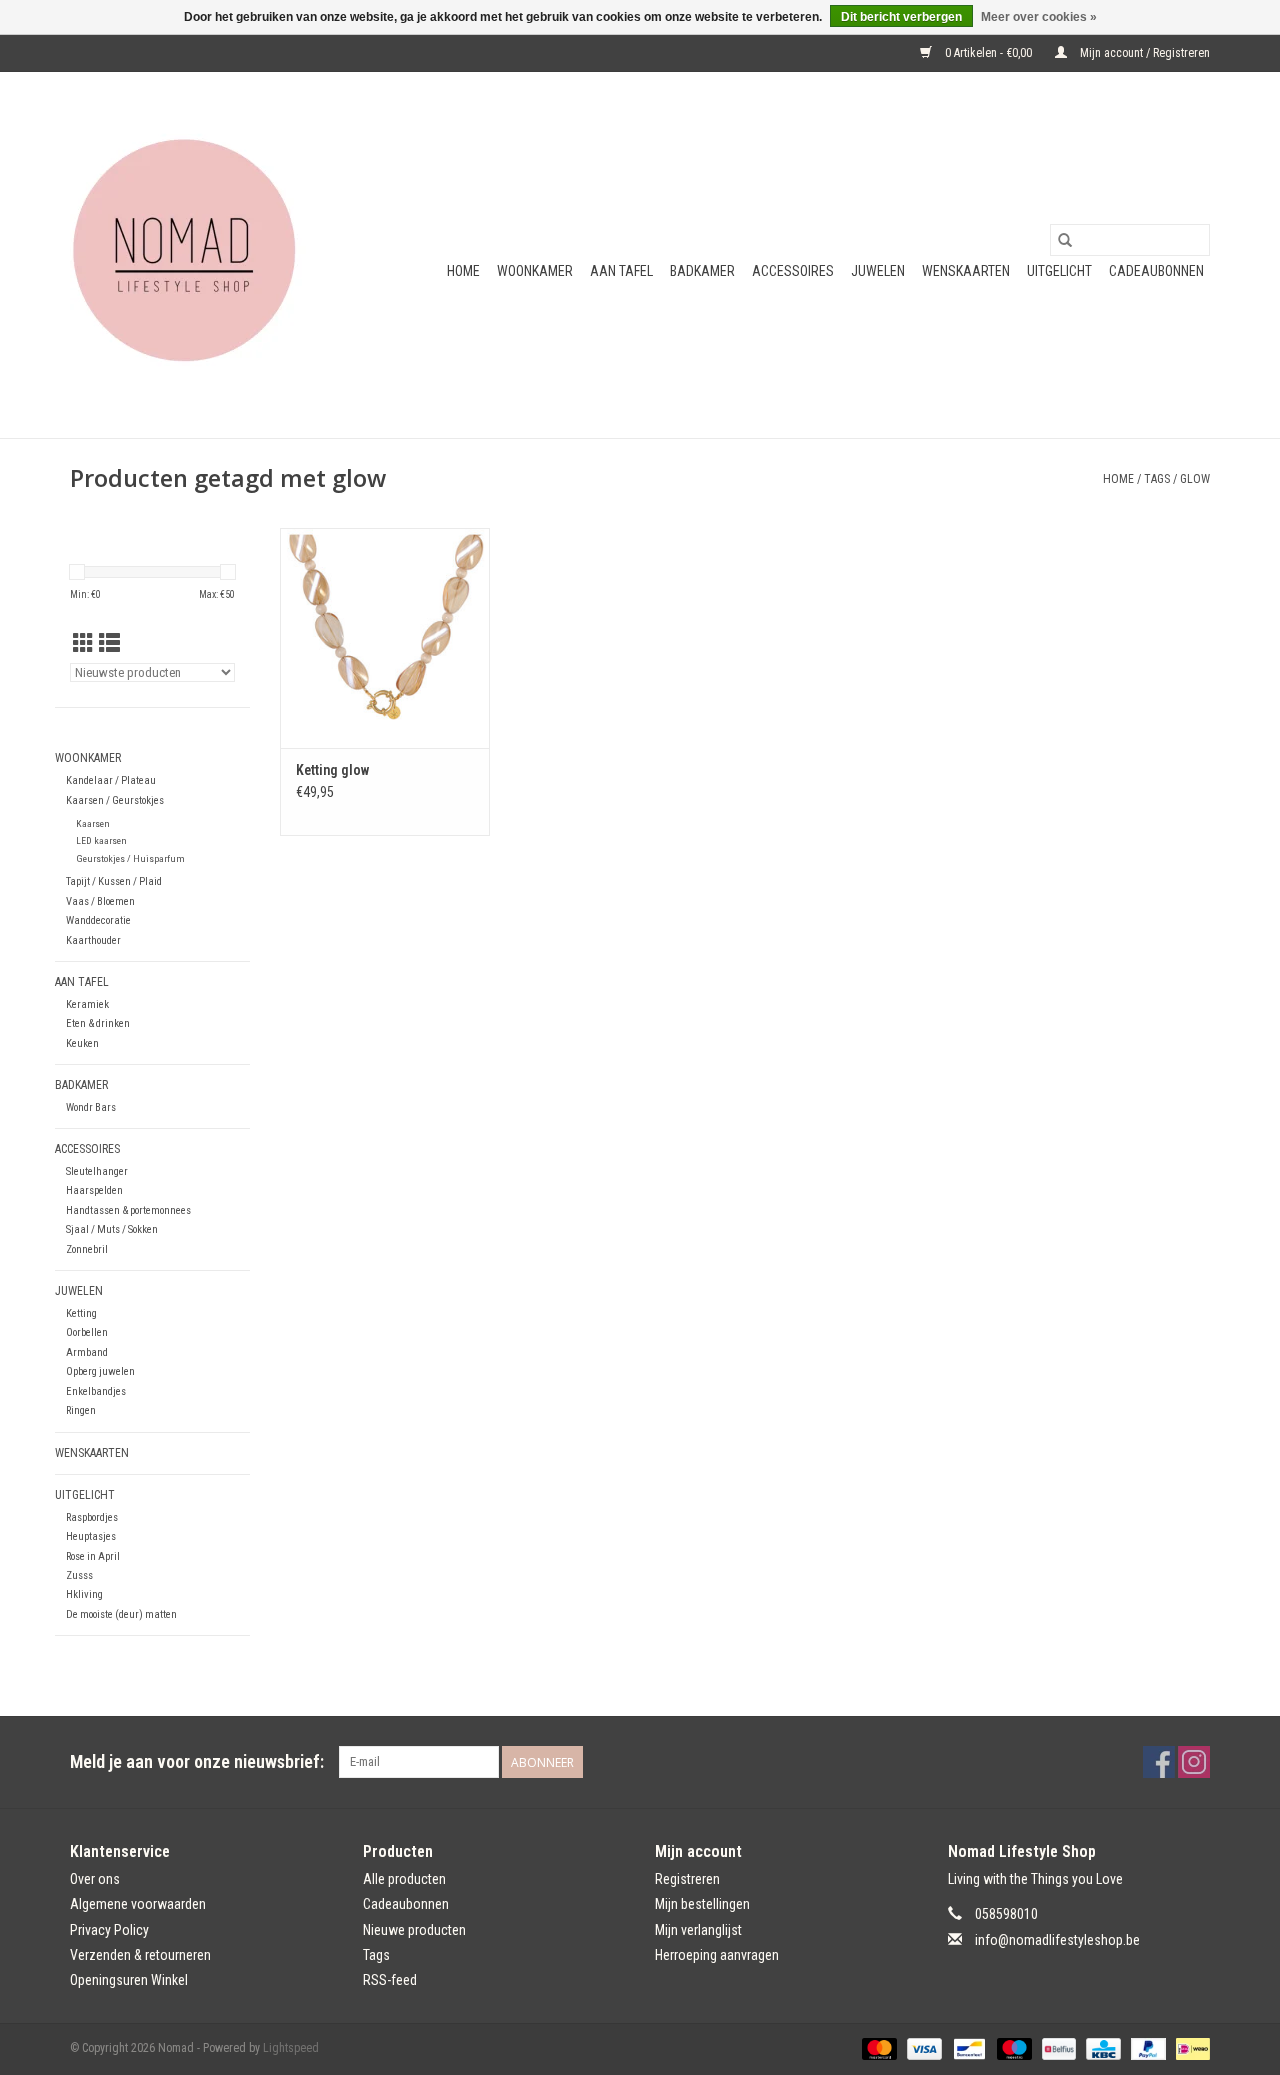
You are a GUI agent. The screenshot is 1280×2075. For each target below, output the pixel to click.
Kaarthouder (93, 940)
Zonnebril (87, 1249)
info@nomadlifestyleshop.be (1057, 1940)
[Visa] (922, 2048)
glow (1195, 479)
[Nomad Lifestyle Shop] (192, 255)
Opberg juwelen (100, 1371)
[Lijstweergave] (109, 644)
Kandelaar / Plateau (111, 780)
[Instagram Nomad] (1194, 1762)
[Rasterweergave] (83, 644)
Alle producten (404, 1879)
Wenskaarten (966, 271)
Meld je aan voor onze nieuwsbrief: (197, 1761)
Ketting (81, 1313)
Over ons (95, 1879)
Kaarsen (93, 823)
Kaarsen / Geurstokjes (115, 800)
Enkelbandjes (96, 1391)
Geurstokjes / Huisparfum (130, 858)
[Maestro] (1012, 2048)
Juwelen (878, 271)
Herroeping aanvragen (717, 1955)
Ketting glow (332, 770)
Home (463, 271)
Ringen (81, 1410)
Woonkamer (535, 271)
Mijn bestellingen (702, 1904)
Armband (87, 1352)
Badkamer (702, 271)
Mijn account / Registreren (1143, 53)
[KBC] (1101, 2048)
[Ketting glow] (385, 638)
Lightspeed (291, 2048)
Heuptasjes (91, 1536)
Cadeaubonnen (1156, 271)
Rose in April (93, 1556)
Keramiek (87, 1004)
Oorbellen (87, 1332)
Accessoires (793, 271)
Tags (1157, 479)
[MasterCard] (877, 2048)
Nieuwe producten (414, 1930)
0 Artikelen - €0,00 (988, 53)
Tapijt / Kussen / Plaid (114, 881)
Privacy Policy (109, 1930)
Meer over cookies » (1039, 17)
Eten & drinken (98, 1023)
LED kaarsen (101, 840)
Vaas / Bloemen (100, 901)
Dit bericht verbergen (901, 17)
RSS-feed (390, 1980)
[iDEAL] (1189, 2048)
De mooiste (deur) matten (121, 1614)
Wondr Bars (91, 1107)
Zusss (79, 1575)
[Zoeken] (1065, 240)
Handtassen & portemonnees (128, 1210)
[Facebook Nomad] (1159, 1762)
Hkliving (84, 1594)
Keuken (82, 1043)
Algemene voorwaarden (138, 1904)
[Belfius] (1057, 2048)
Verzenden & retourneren (140, 1955)
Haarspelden (94, 1190)
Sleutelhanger (97, 1171)
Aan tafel (621, 271)
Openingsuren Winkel (129, 1980)
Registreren (687, 1879)
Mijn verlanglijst (698, 1930)
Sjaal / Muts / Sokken (112, 1229)
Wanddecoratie (98, 920)
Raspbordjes (92, 1517)
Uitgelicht (1059, 271)
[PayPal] (1146, 2048)
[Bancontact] (967, 2048)
